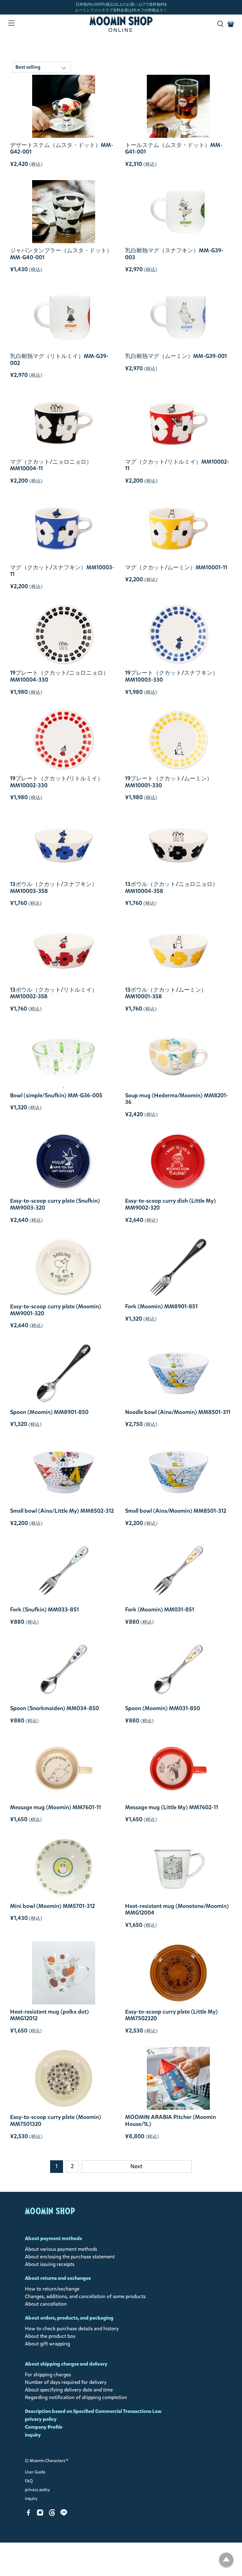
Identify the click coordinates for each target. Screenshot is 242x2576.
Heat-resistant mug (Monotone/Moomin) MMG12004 (177, 1909)
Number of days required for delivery (66, 2382)
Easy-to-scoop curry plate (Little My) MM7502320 (171, 2015)
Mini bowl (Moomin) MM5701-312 (52, 1906)
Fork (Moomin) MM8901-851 (161, 1306)
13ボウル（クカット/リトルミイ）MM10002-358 (54, 993)
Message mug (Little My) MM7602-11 (172, 1807)
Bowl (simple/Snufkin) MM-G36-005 (56, 1095)
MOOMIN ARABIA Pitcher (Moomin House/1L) (170, 2120)
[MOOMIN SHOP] (121, 24)
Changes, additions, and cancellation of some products (85, 2296)
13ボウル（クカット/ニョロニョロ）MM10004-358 (172, 887)
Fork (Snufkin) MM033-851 (44, 1610)
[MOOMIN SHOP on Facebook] (29, 2514)
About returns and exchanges (58, 2278)
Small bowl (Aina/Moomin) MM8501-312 (176, 1511)
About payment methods (53, 2238)
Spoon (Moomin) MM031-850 (163, 1708)
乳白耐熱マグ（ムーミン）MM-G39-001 (176, 356)
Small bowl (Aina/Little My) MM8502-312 (62, 1511)
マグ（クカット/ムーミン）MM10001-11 (176, 567)
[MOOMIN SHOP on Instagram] (40, 2514)
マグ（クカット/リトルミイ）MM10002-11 (177, 465)
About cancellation (46, 2304)
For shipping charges (48, 2375)
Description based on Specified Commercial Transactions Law (93, 2411)
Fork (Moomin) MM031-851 (160, 1610)
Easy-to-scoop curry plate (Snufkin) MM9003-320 (55, 1204)
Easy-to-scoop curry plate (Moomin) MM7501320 (56, 2120)
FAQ (29, 2481)
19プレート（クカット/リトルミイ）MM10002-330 (57, 782)
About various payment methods (61, 2249)
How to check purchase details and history (72, 2329)
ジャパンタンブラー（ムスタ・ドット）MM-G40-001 (61, 254)
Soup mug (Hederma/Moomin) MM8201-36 (177, 1099)
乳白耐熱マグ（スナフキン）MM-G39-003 (174, 254)
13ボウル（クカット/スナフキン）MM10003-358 (54, 887)
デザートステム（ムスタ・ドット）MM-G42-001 (62, 148)
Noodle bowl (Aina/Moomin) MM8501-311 (178, 1412)
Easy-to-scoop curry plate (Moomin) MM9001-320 (56, 1310)
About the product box (50, 2336)
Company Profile (44, 2427)
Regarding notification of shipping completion (76, 2397)
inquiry (33, 2435)
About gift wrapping (47, 2344)
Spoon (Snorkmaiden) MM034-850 (55, 1708)
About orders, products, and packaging (69, 2318)
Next (136, 2166)
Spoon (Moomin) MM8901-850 (49, 1412)
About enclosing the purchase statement (70, 2257)
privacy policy (41, 2419)
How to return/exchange (52, 2289)
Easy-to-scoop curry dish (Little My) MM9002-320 (170, 1204)
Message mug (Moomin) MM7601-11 (55, 1807)
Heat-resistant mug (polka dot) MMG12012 (49, 2015)
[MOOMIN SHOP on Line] (64, 2514)
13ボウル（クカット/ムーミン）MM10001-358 (166, 993)
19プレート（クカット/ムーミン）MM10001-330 (169, 782)
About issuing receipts (50, 2264)
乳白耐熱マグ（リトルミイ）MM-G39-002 (59, 359)
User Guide (35, 2472)
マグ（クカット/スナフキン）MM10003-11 (62, 571)
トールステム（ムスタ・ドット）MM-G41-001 (174, 148)
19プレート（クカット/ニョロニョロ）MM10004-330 (59, 676)
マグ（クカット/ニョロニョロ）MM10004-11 (51, 465)
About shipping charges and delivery (66, 2364)
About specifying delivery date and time (69, 2390)
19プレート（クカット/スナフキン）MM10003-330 (172, 676)
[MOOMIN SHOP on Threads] (52, 2514)
